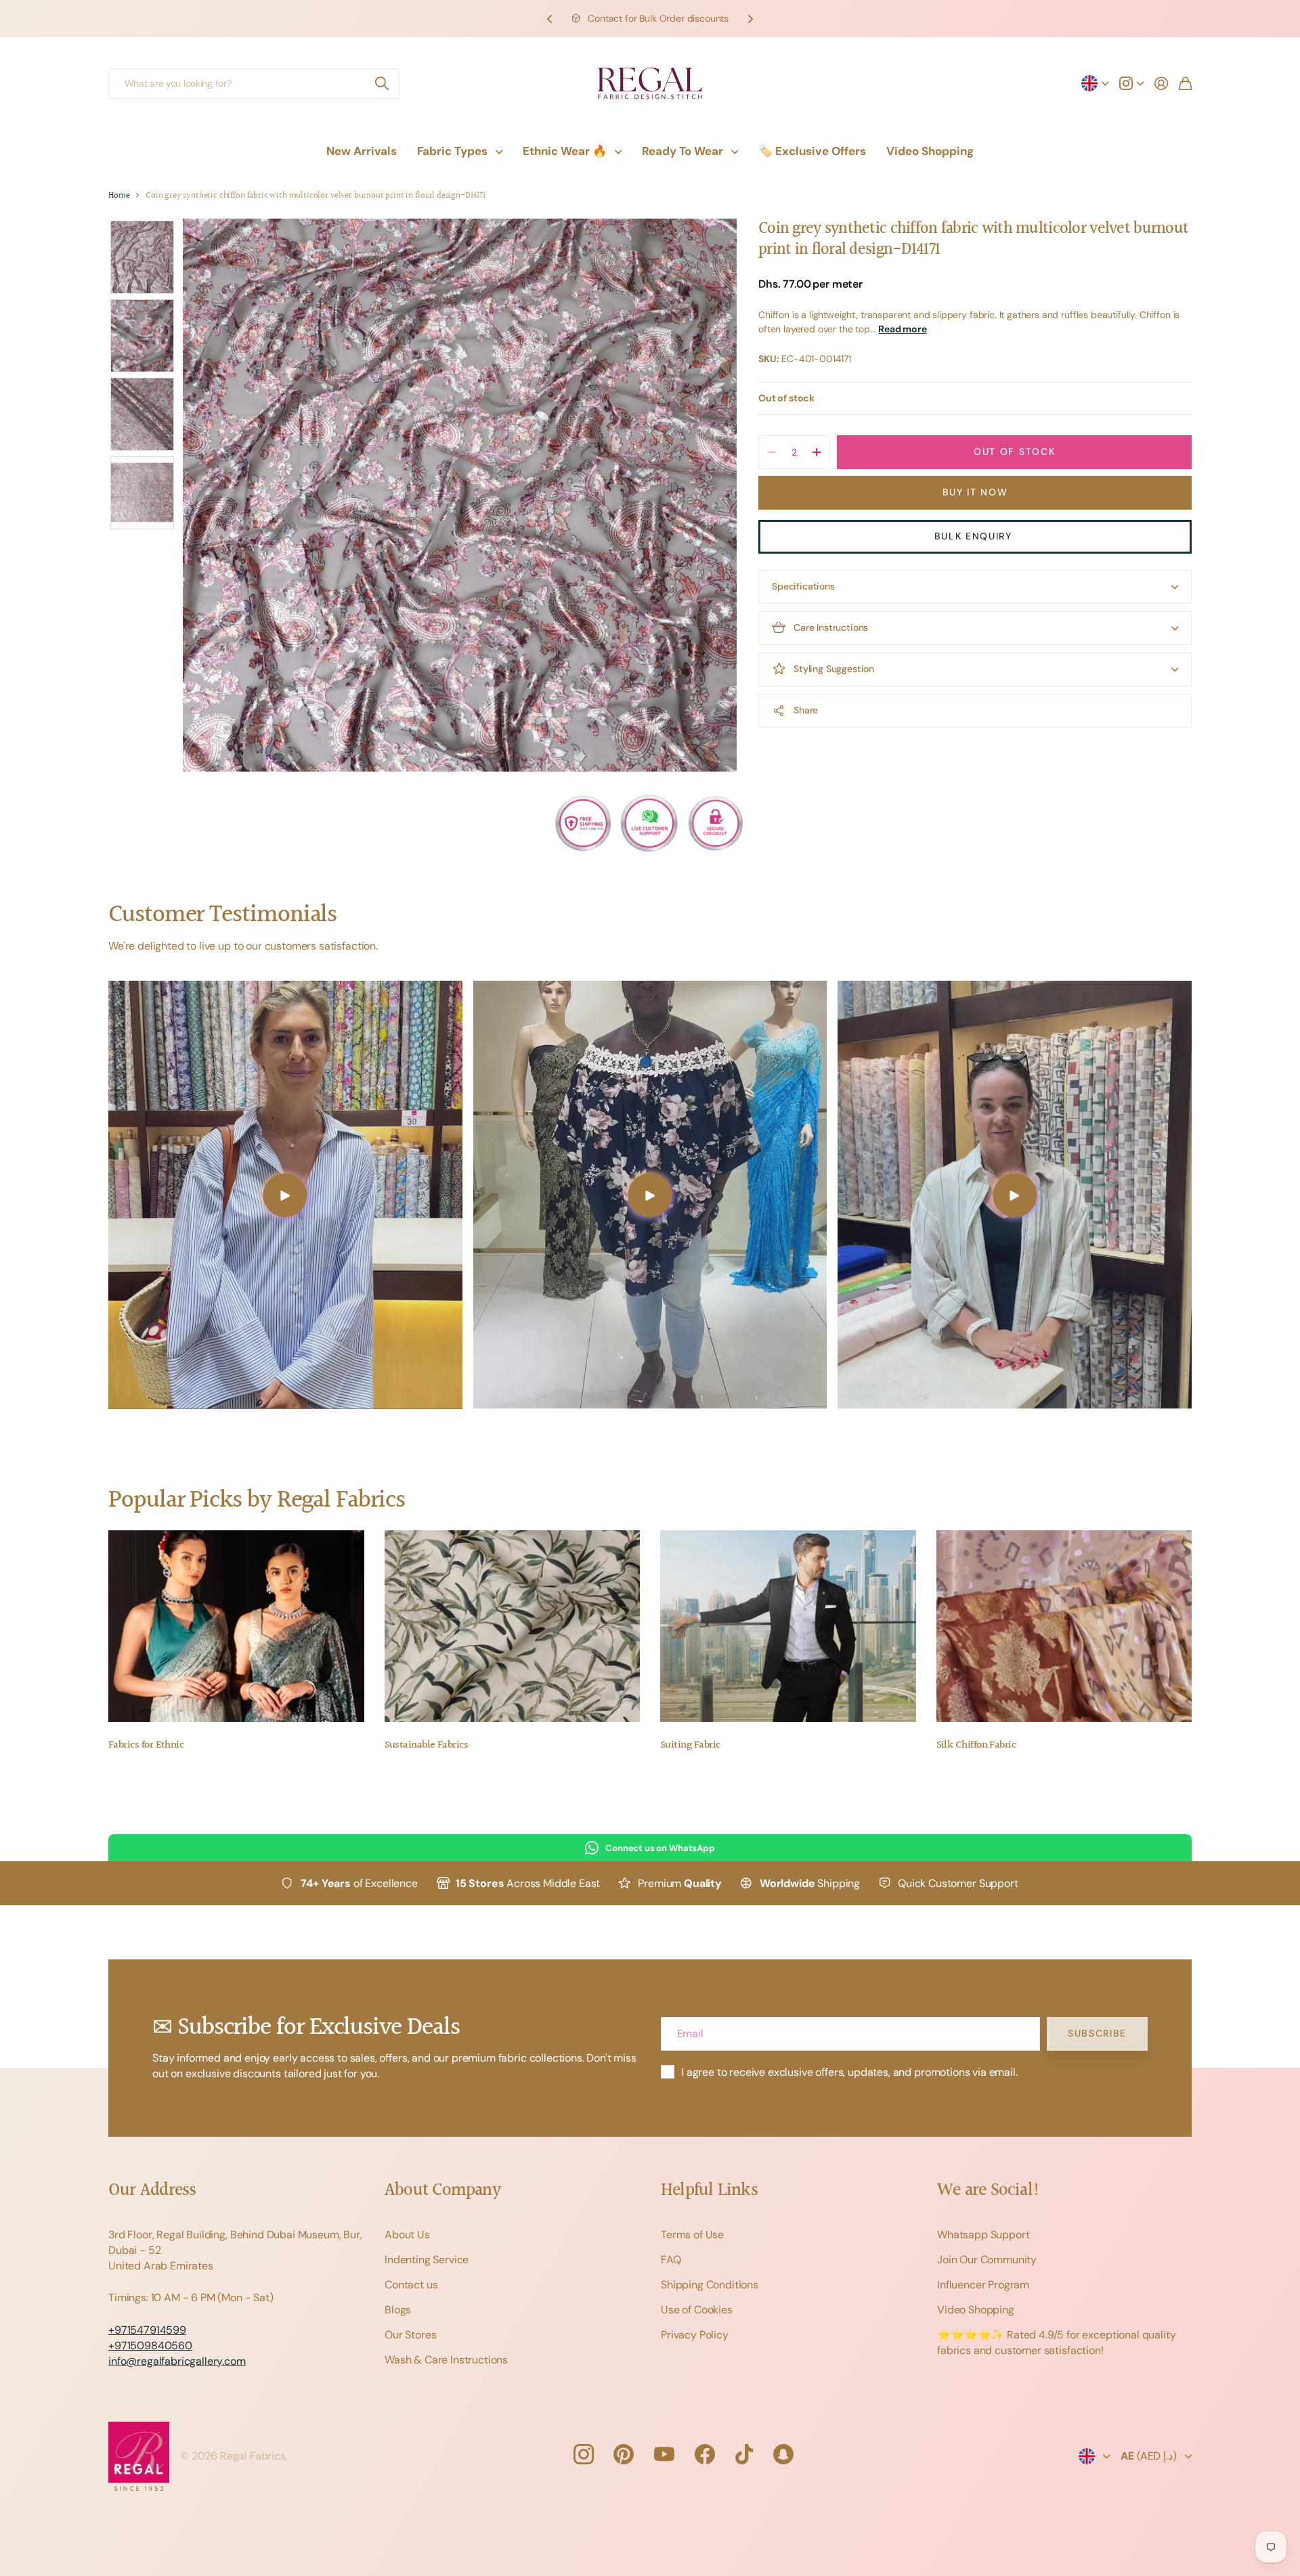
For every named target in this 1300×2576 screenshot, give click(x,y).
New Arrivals (362, 151)
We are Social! (989, 2191)
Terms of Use (692, 2235)
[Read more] (1131, 83)
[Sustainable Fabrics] (513, 1626)
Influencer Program (983, 2285)
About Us (407, 2235)
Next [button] (750, 19)
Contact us (411, 2285)
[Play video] (285, 1195)
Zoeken (383, 84)
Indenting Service (427, 2260)
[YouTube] (664, 2454)
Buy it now (975, 492)
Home (119, 196)
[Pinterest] (624, 2454)
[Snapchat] (783, 2454)
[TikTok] (744, 2454)
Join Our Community (987, 2260)
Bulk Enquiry (975, 536)
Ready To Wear (682, 151)
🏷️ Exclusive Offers (812, 151)
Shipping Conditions (710, 2285)
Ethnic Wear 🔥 (565, 151)
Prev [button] (550, 19)
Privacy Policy (695, 2335)
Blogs (398, 2310)
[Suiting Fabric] (788, 1626)
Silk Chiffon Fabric (976, 1745)
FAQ (671, 2260)
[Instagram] (583, 2454)
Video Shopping (930, 151)
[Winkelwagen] (1185, 83)
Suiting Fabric (690, 1745)
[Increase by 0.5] (816, 452)
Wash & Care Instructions (446, 2360)
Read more (903, 329)
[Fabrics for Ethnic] (236, 1626)
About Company (442, 2191)
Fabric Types (452, 151)
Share (806, 710)
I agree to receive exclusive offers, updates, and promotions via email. (849, 2072)
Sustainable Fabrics (427, 1745)
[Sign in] (1161, 83)
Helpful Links (709, 2191)
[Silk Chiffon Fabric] (1064, 1626)
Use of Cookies (697, 2310)
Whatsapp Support (983, 2235)
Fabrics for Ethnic (146, 1745)
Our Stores (410, 2335)
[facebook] (705, 2454)
